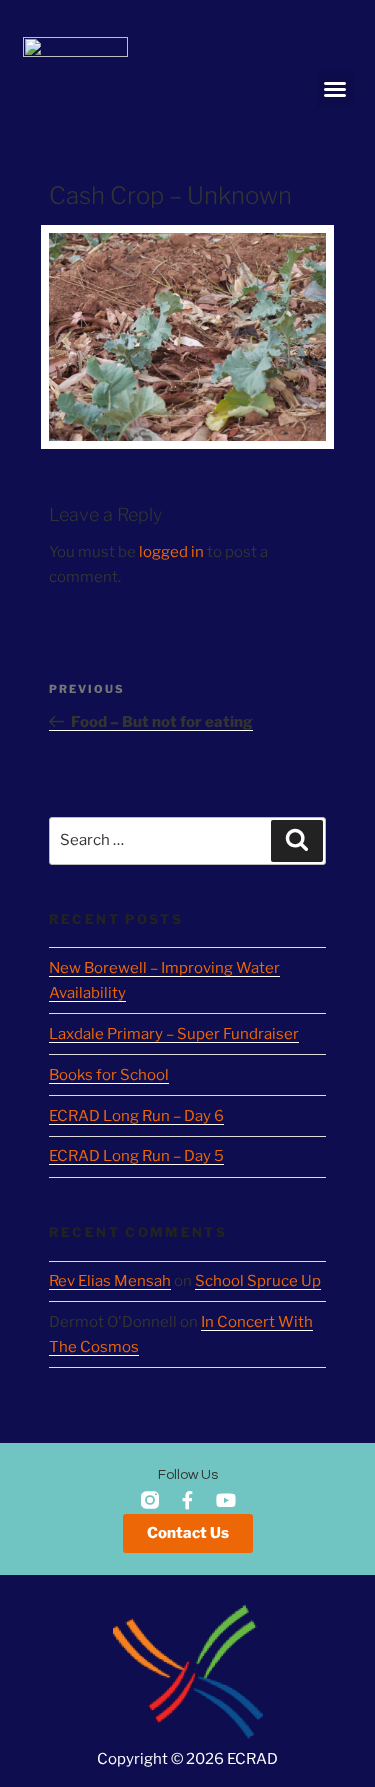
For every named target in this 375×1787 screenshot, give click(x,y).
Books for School (109, 1075)
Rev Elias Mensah (110, 1281)
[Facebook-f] (188, 1500)
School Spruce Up (258, 1281)
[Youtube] (226, 1500)
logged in (171, 552)
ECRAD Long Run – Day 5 (136, 1156)
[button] (335, 89)
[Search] (297, 841)
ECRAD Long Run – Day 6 (136, 1116)
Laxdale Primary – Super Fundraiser (174, 1034)
